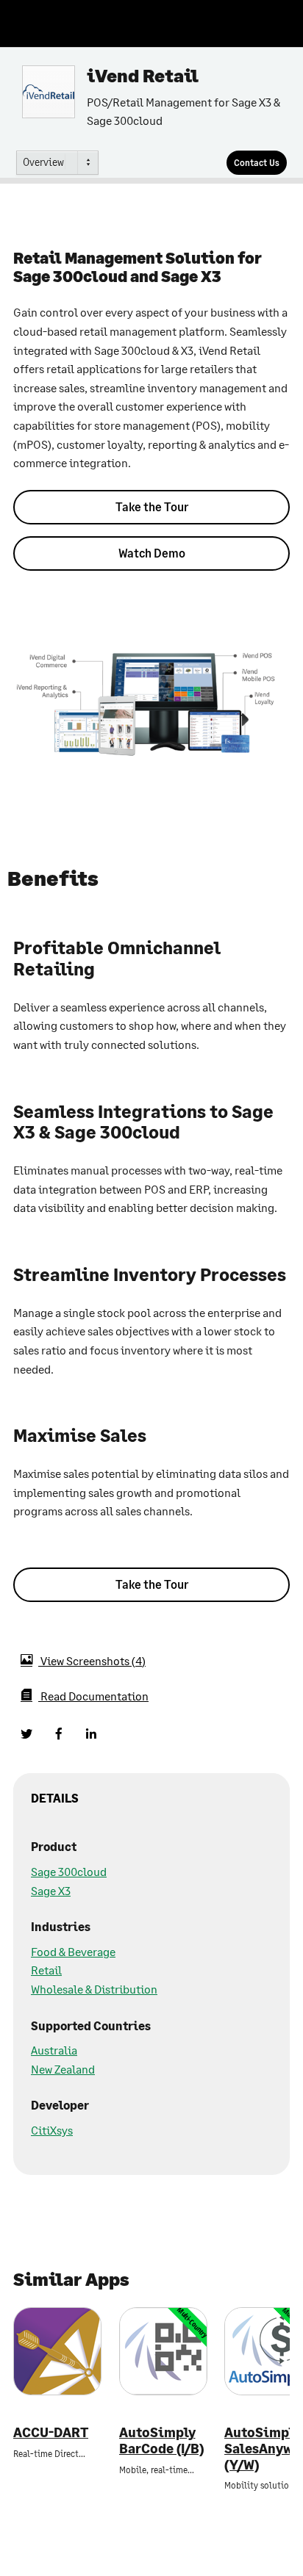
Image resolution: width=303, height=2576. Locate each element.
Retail (46, 1970)
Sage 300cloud (69, 1871)
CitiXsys (52, 2130)
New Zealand (63, 2069)
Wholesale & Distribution (94, 1989)
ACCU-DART (51, 2432)
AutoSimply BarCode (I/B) (161, 2440)
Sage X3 (51, 1890)
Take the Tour (152, 506)
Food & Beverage (73, 1951)
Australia (54, 2050)
